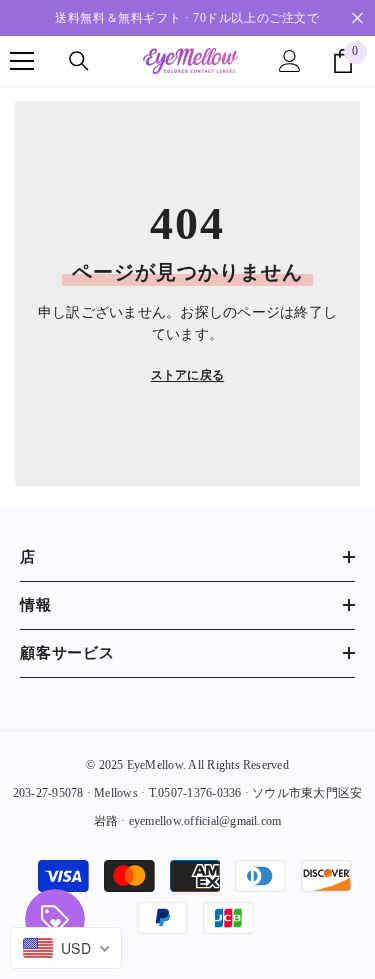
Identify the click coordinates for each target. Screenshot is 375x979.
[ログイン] (290, 61)
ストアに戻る (187, 375)
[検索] (79, 61)
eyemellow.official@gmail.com (205, 821)
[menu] (22, 61)
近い (357, 18)
